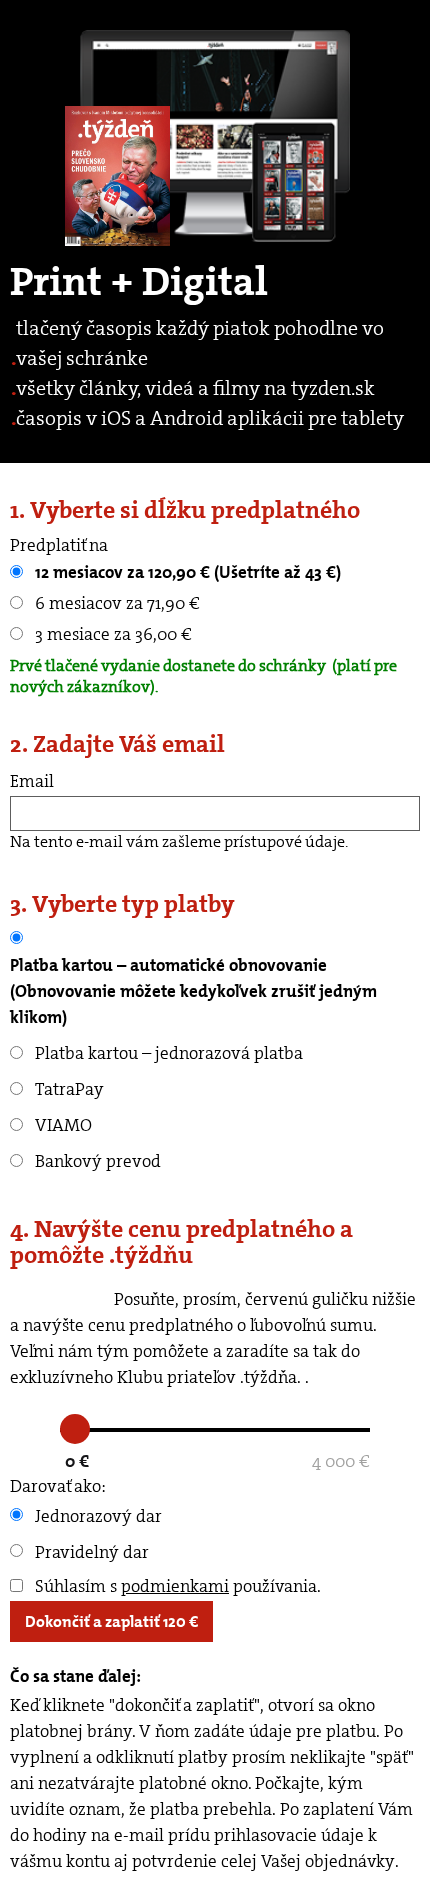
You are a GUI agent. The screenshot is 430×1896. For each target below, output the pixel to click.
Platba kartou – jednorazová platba (167, 1053)
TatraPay (67, 1089)
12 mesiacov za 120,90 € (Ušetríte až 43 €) (186, 572)
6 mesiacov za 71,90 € (115, 603)
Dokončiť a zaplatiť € (111, 1621)
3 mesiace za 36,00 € (111, 634)
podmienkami (175, 1586)
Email (32, 781)
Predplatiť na (59, 545)
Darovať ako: (58, 1486)
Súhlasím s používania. (176, 1586)
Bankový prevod (96, 1161)
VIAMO (61, 1125)
